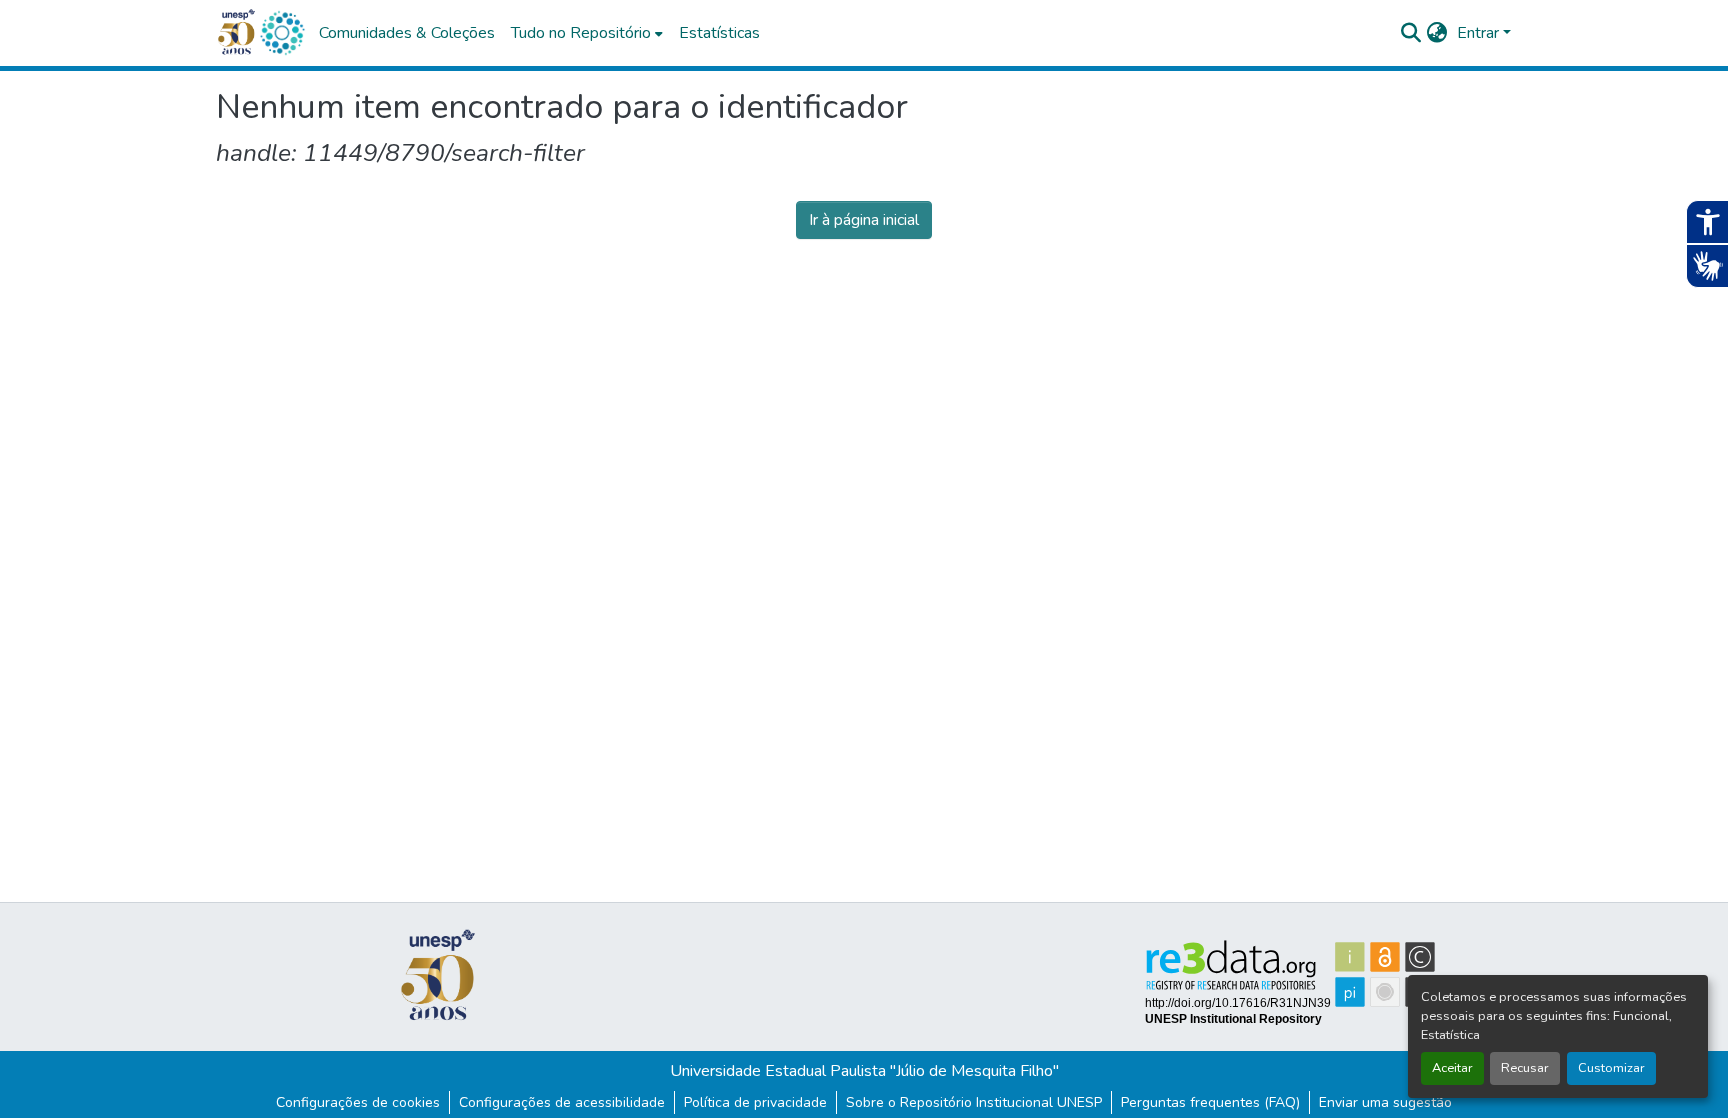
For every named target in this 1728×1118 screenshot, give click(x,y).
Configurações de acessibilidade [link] (562, 1102)
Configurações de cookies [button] (358, 1102)
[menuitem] (587, 33)
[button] (282, 33)
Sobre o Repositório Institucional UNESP (974, 1102)
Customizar (1611, 1068)
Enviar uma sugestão (1385, 1102)
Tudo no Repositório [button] (581, 33)
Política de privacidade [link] (755, 1102)
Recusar (1525, 1068)
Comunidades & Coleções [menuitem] (407, 33)
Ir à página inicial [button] (864, 220)
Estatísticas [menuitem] (719, 33)
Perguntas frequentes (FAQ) (1210, 1102)
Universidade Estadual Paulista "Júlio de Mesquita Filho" (864, 1071)
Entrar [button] (1480, 33)
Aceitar (1452, 1068)
